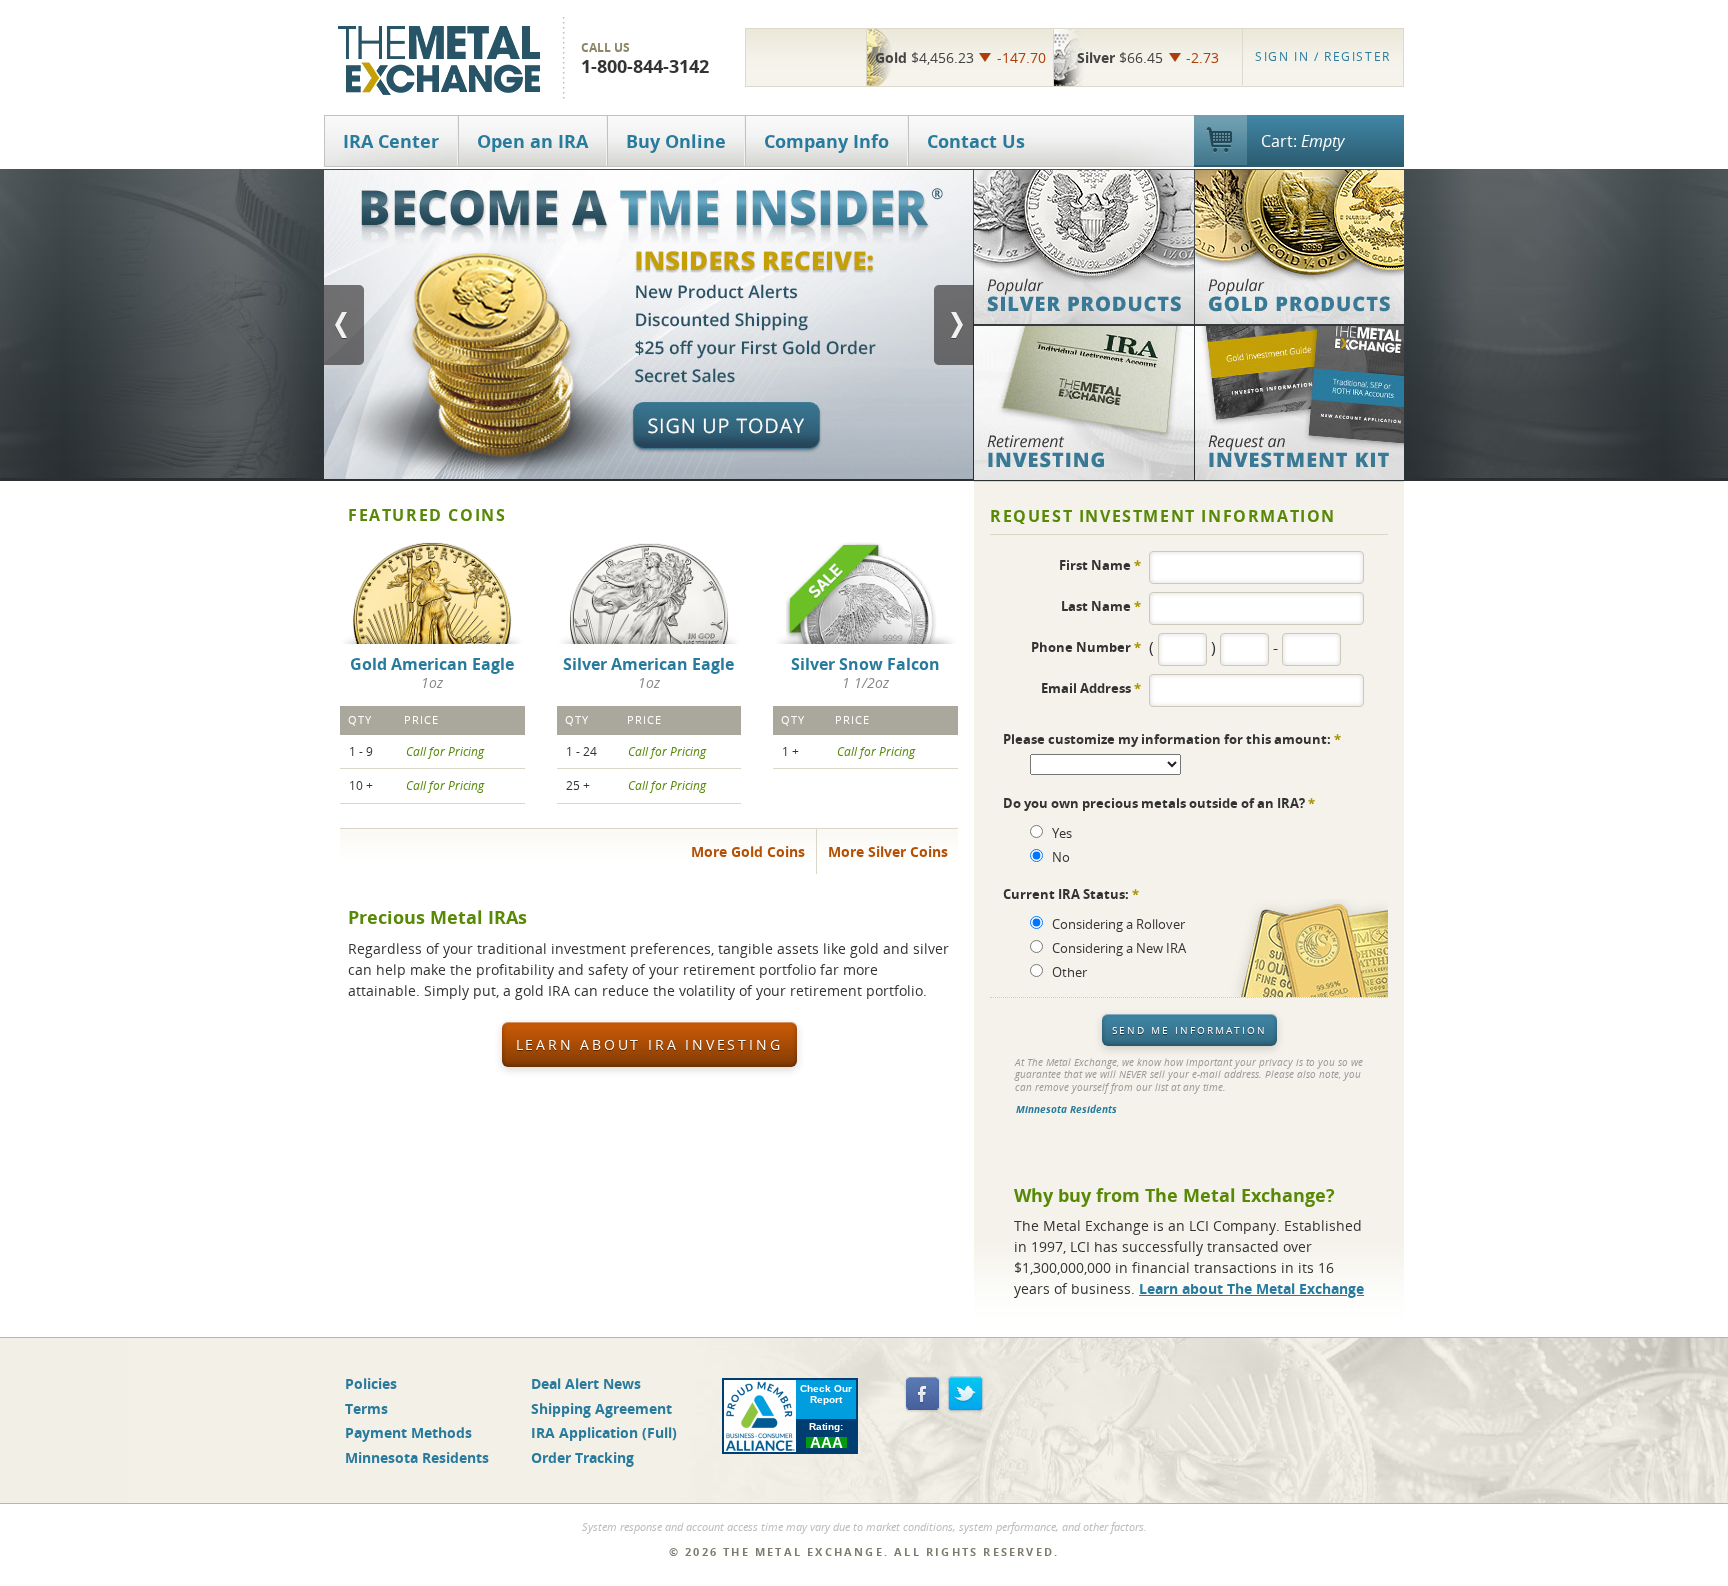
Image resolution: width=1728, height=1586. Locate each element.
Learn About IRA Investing (649, 1044)
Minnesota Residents (1066, 1109)
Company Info (826, 141)
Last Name (1101, 605)
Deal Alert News (586, 1383)
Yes (1062, 833)
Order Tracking (582, 1457)
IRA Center (391, 141)
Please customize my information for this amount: (1172, 739)
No (1061, 857)
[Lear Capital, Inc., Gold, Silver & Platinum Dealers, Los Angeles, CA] (806, 57)
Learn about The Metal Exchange (1251, 1288)
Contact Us (976, 141)
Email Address (1091, 687)
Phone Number (1086, 646)
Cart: (1302, 141)
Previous (344, 325)
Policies (371, 1383)
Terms (366, 1408)
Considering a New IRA (1119, 948)
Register (1323, 56)
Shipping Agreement (601, 1408)
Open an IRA (532, 141)
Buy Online (676, 141)
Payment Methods (408, 1432)
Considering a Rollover (1118, 924)
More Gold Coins (748, 851)
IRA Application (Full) (604, 1432)
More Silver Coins (888, 851)
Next (954, 325)
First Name (1100, 564)
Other (1069, 972)
